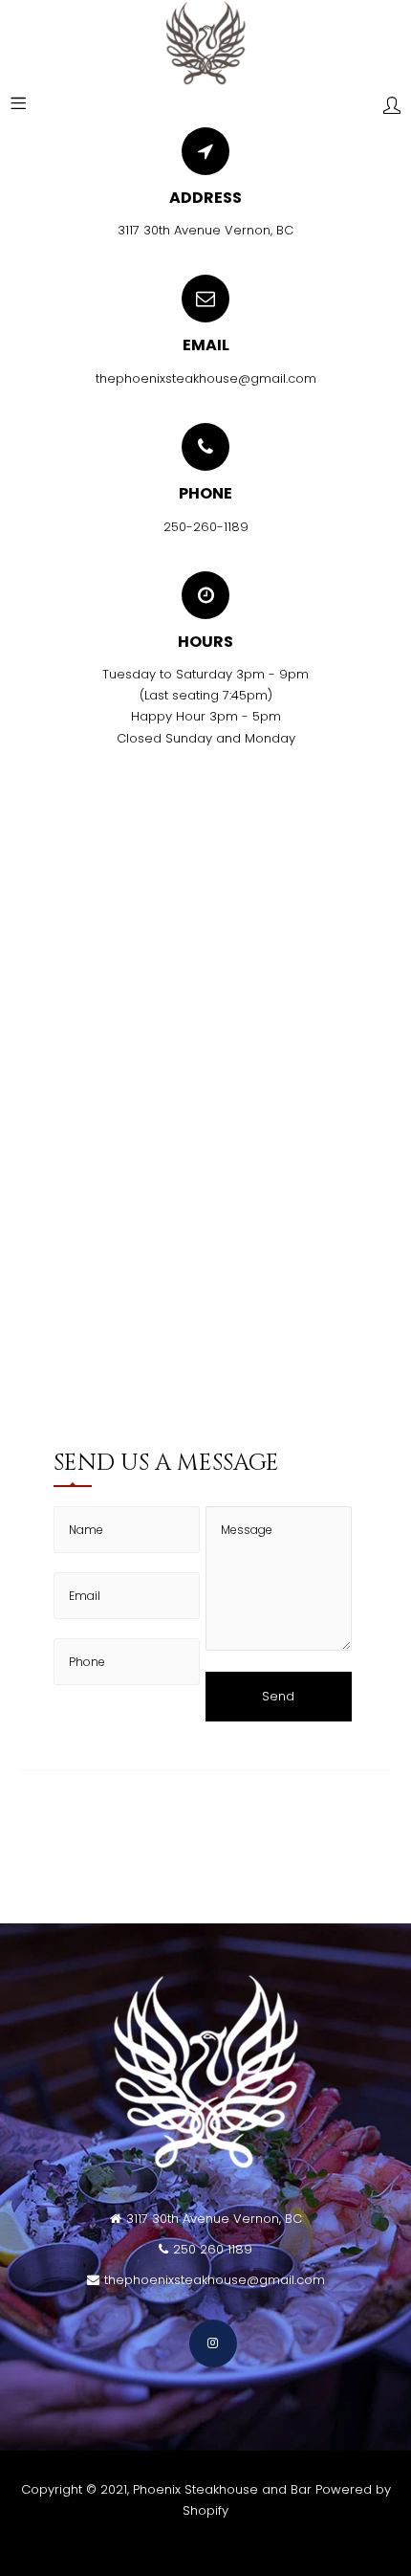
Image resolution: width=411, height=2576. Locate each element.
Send (278, 1696)
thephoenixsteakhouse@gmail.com (206, 378)
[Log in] (392, 107)
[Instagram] (213, 2343)
